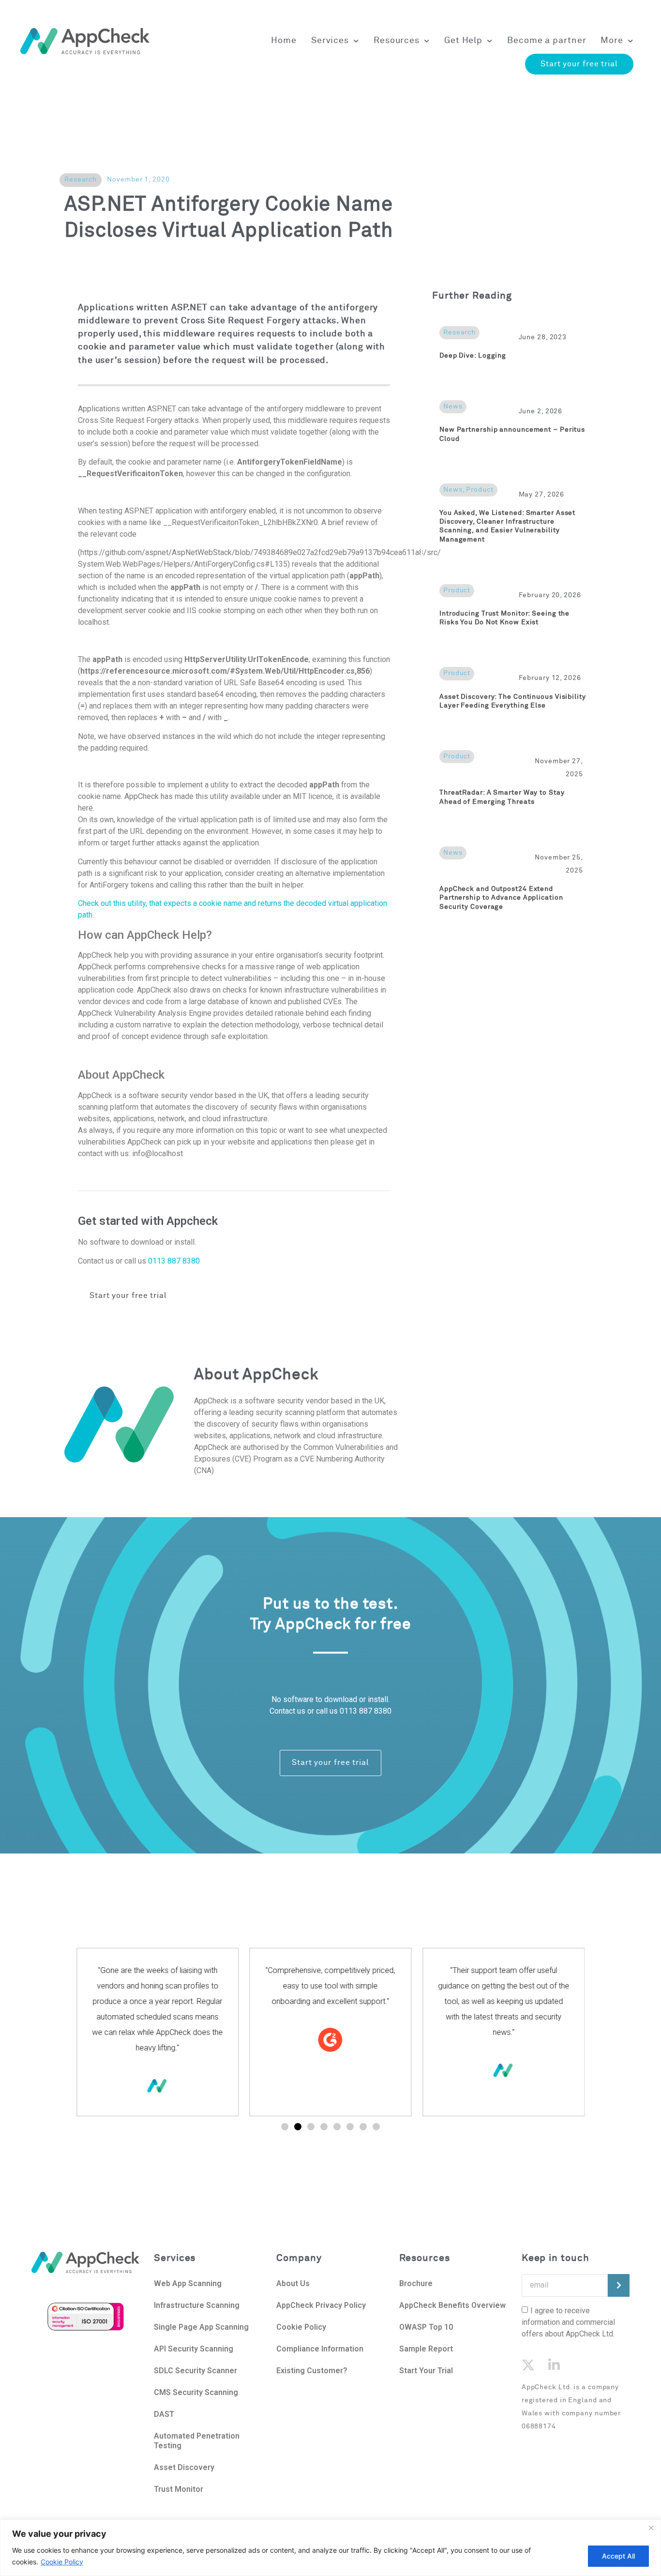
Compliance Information (320, 2349)
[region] (330, 2548)
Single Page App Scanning (201, 2327)
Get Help (463, 41)
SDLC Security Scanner (195, 2371)
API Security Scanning (194, 2349)
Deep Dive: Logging (473, 356)
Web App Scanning (188, 2283)
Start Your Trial (426, 2371)
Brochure (416, 2283)
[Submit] (619, 2285)
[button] (285, 2127)
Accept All (618, 2556)
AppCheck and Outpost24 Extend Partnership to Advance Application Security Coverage (501, 898)
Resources (397, 41)
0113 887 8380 (174, 1261)
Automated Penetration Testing (197, 2441)
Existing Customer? (312, 2371)
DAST (164, 2414)
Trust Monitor (179, 2489)
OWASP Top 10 (426, 2327)
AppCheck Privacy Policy (321, 2305)
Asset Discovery (184, 2467)
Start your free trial (579, 64)
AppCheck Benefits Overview (452, 2305)
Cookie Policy (62, 2562)
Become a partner (547, 41)
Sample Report (426, 2349)
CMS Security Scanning (196, 2392)
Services (330, 41)
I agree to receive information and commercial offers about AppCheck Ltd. (568, 2322)
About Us (294, 2283)
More (612, 41)
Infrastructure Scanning (197, 2305)
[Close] (651, 2528)
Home (284, 41)
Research (81, 180)
